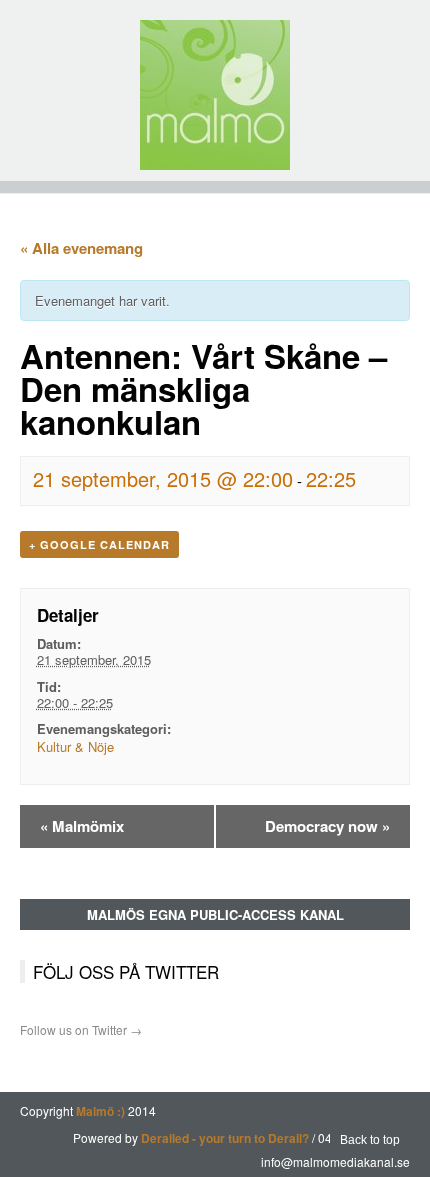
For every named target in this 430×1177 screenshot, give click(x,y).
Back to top (370, 1140)
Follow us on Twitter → (81, 1029)
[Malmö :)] (215, 95)
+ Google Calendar (99, 544)
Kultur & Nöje (75, 746)
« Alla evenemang (81, 248)
